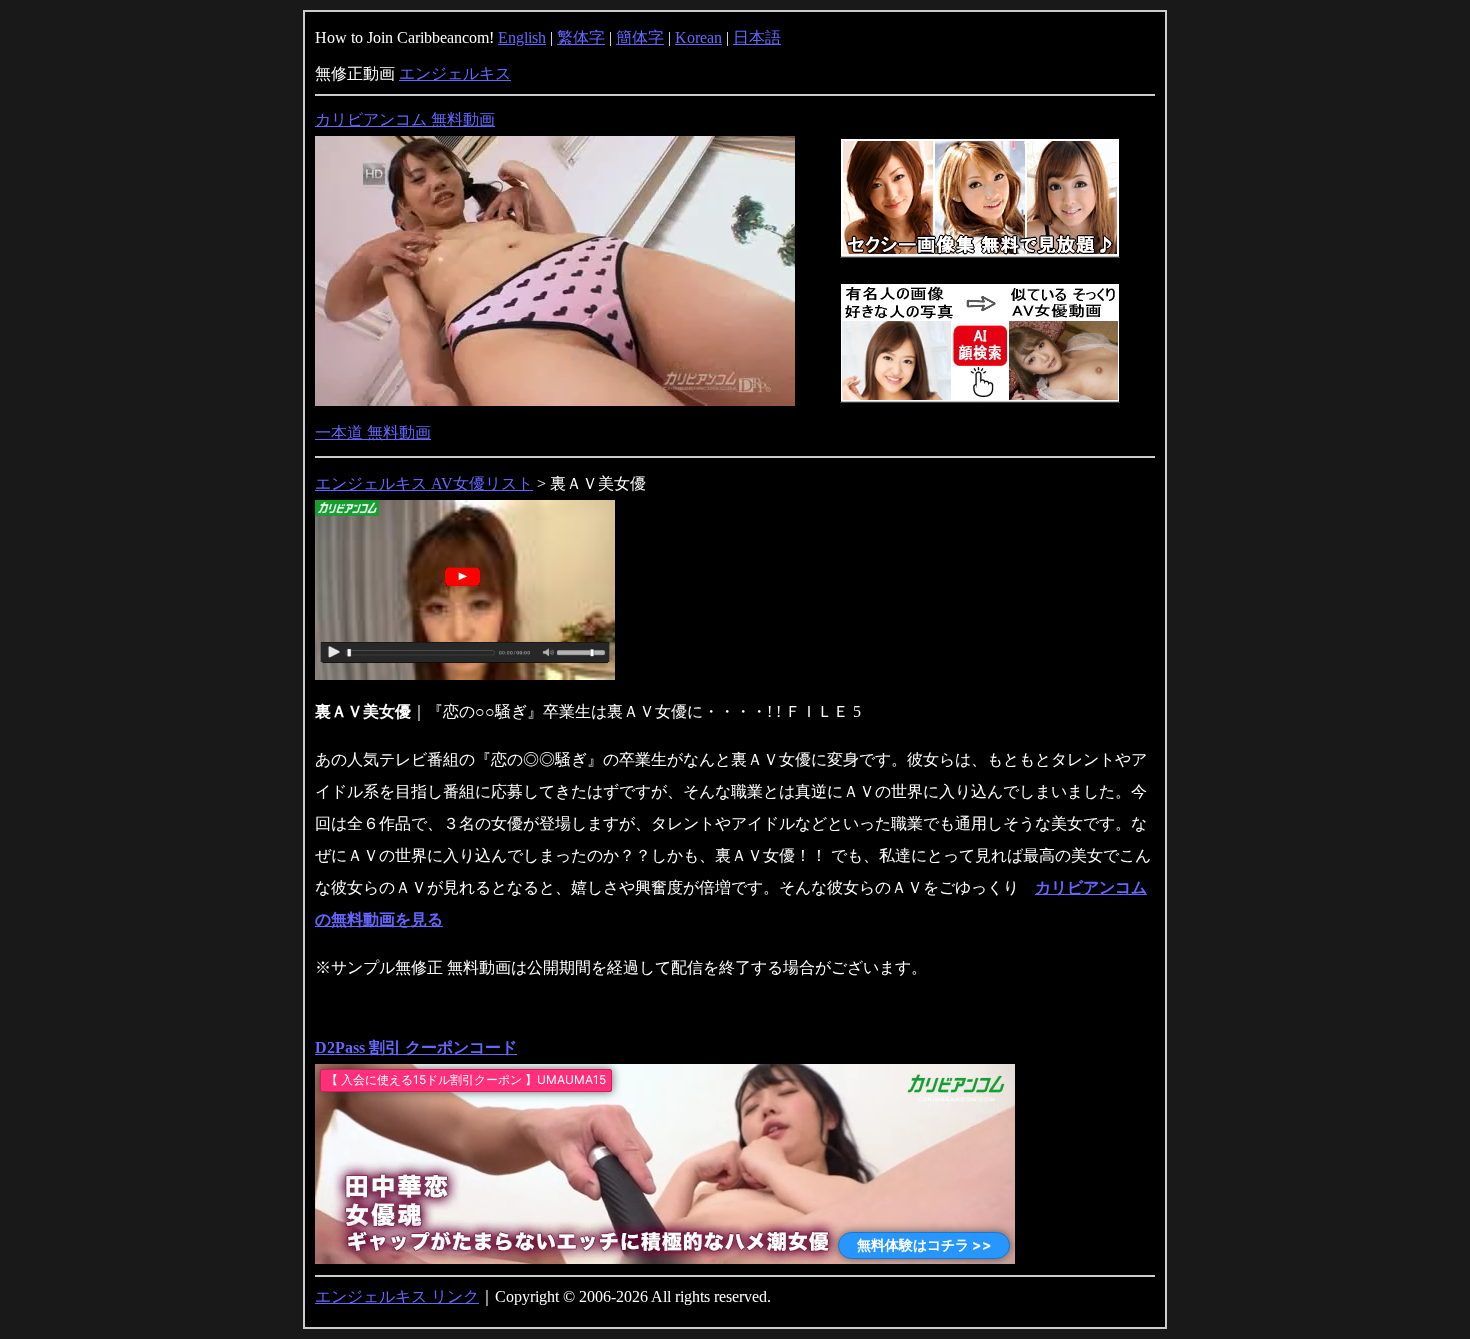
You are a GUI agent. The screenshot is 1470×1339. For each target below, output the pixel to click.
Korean (698, 37)
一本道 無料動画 (373, 432)
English (522, 37)
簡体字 (640, 37)
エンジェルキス (455, 73)
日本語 (757, 37)
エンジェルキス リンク (397, 1296)
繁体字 (581, 37)
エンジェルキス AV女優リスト (424, 483)
